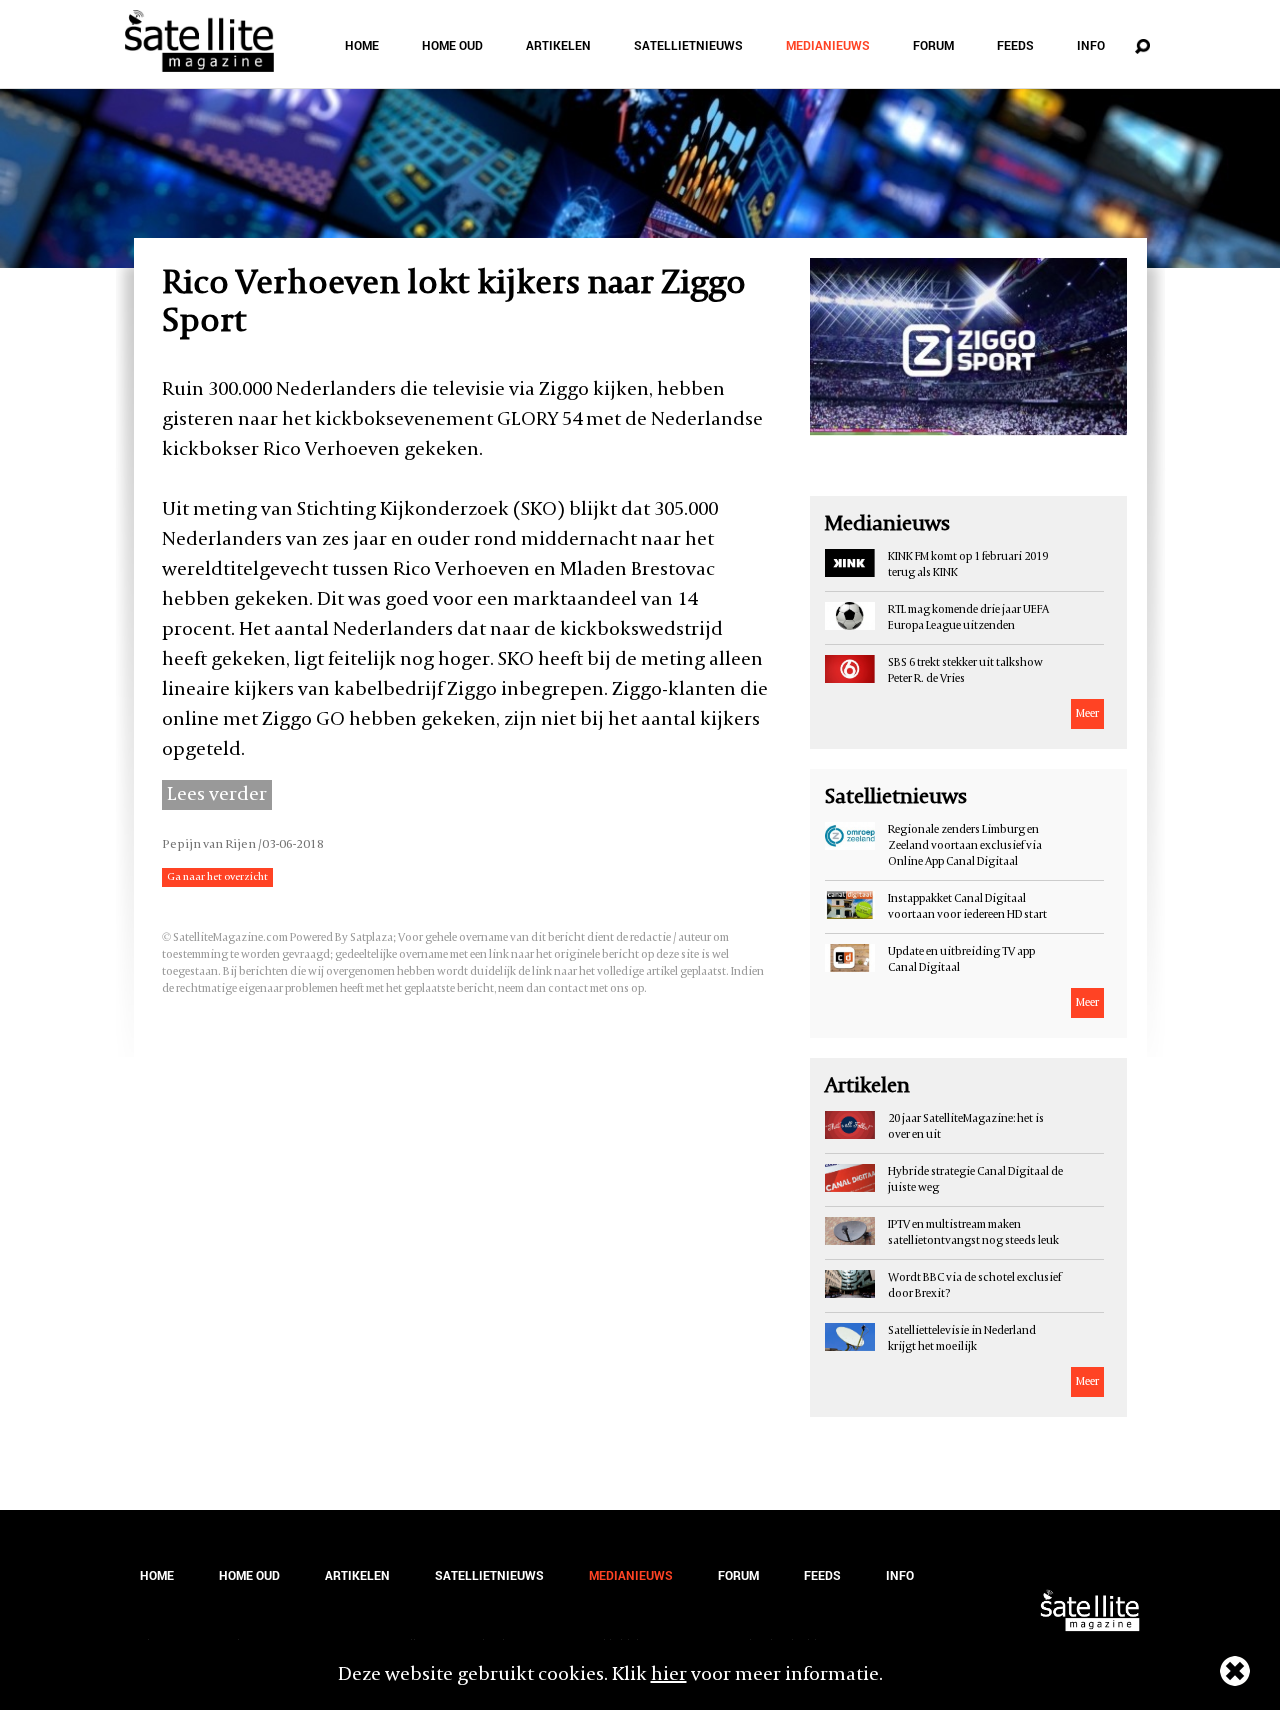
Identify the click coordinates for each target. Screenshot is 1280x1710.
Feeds (1015, 45)
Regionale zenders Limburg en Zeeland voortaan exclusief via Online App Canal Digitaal (965, 846)
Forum (933, 45)
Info (1091, 45)
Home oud (452, 45)
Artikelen (558, 45)
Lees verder (217, 795)
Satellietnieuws (688, 45)
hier (669, 1675)
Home (362, 45)
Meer (1087, 714)
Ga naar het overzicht (217, 877)
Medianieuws (828, 45)
